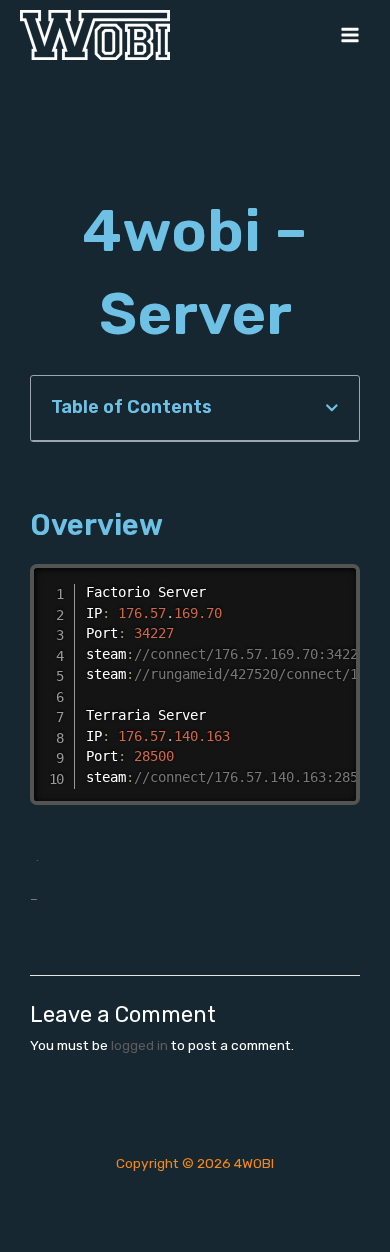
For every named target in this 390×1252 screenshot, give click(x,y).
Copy (339, 580)
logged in (139, 1045)
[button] (332, 408)
